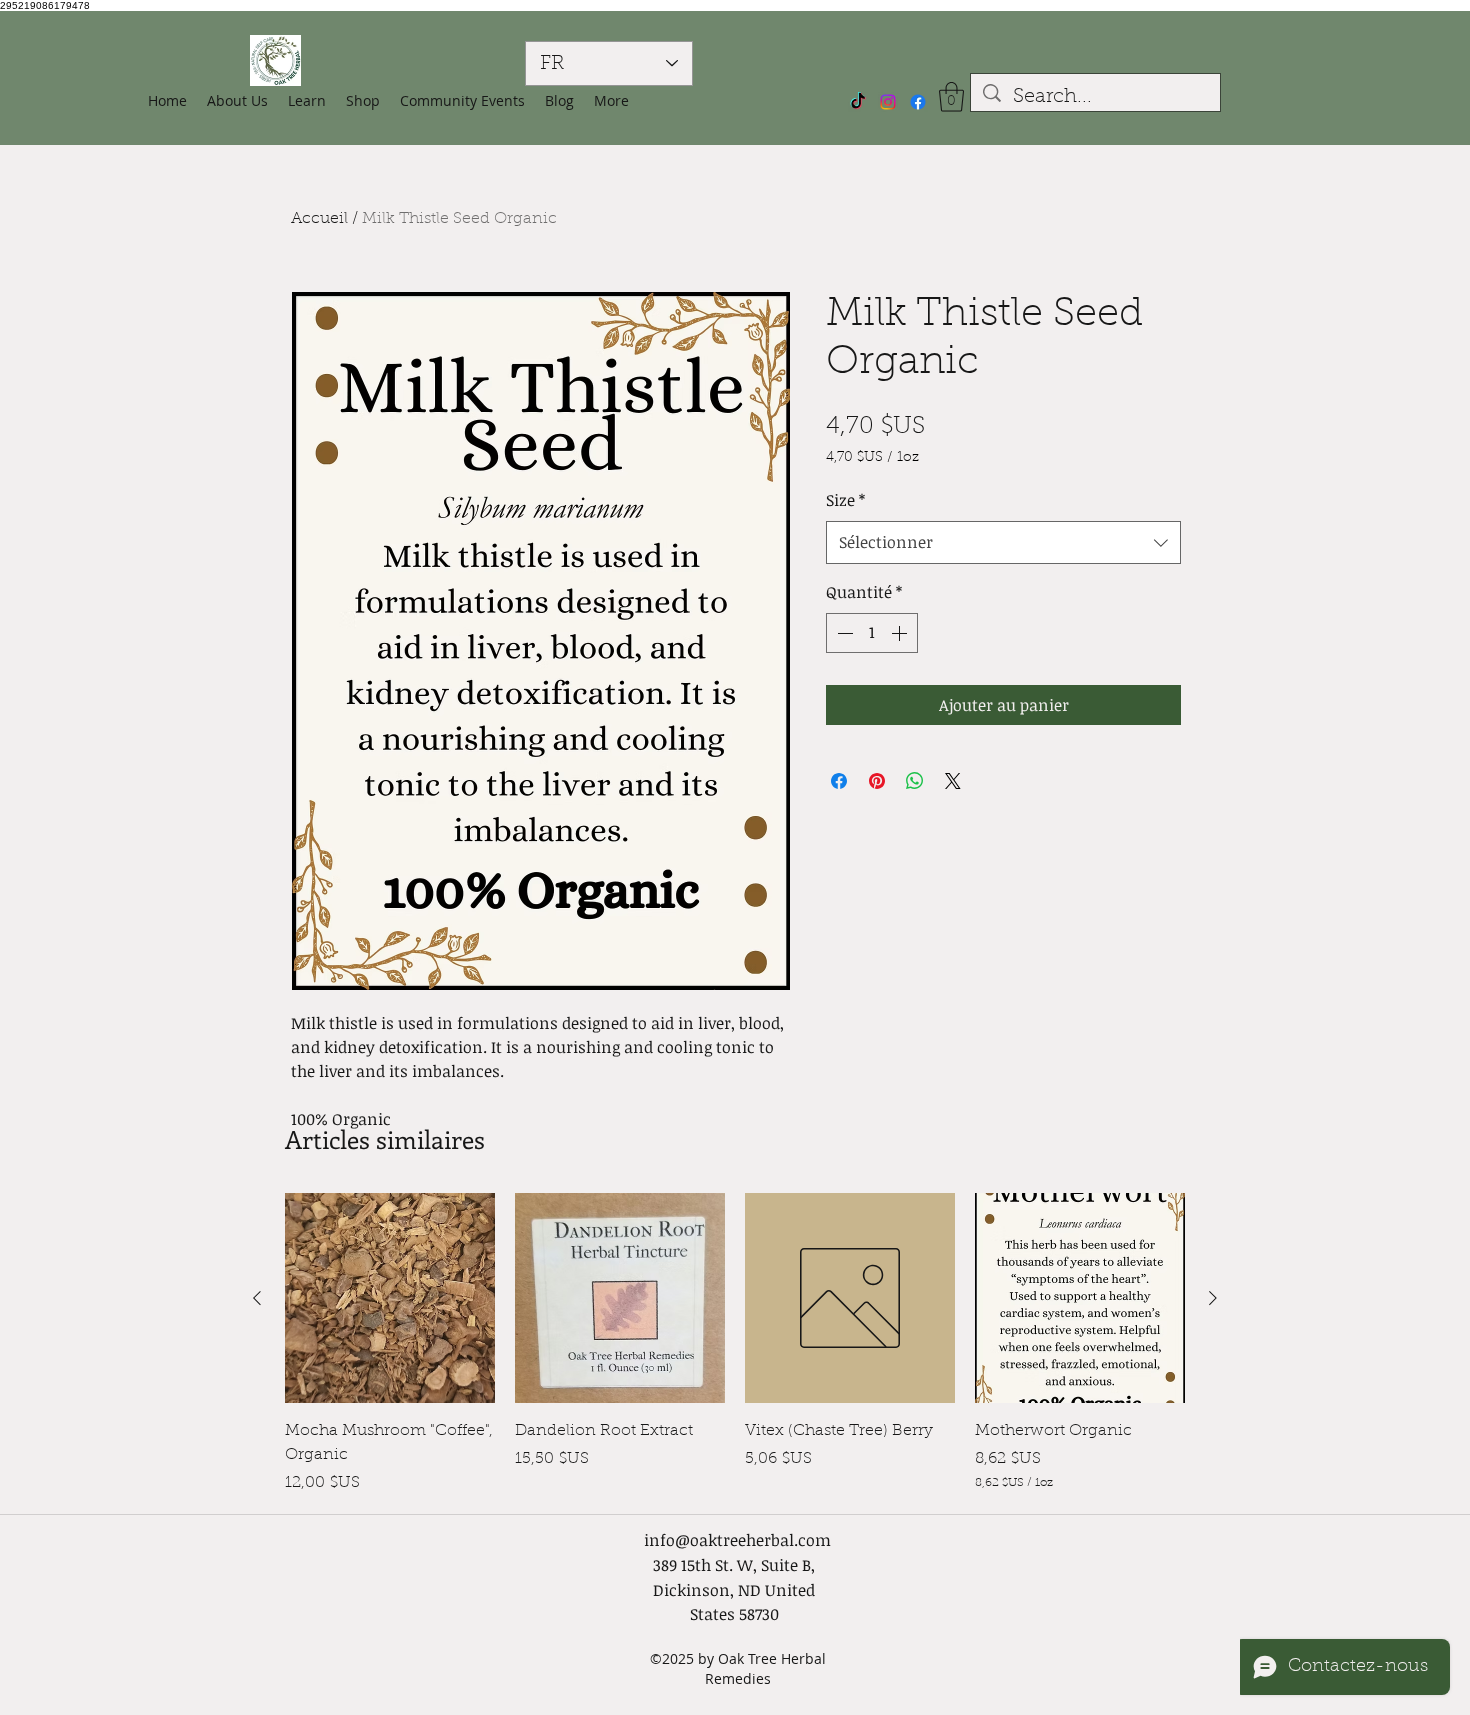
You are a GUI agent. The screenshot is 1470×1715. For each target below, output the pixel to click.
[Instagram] (888, 102)
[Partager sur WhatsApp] (915, 781)
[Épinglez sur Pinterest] (877, 781)
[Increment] (901, 633)
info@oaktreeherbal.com (737, 1540)
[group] (735, 1344)
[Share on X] (953, 781)
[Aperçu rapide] (390, 1298)
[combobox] (1003, 542)
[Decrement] (843, 633)
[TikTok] (858, 102)
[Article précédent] (257, 1298)
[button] (363, 101)
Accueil (319, 219)
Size (845, 500)
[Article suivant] (1213, 1298)
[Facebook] (918, 102)
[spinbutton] (872, 633)
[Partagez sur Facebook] (839, 781)
